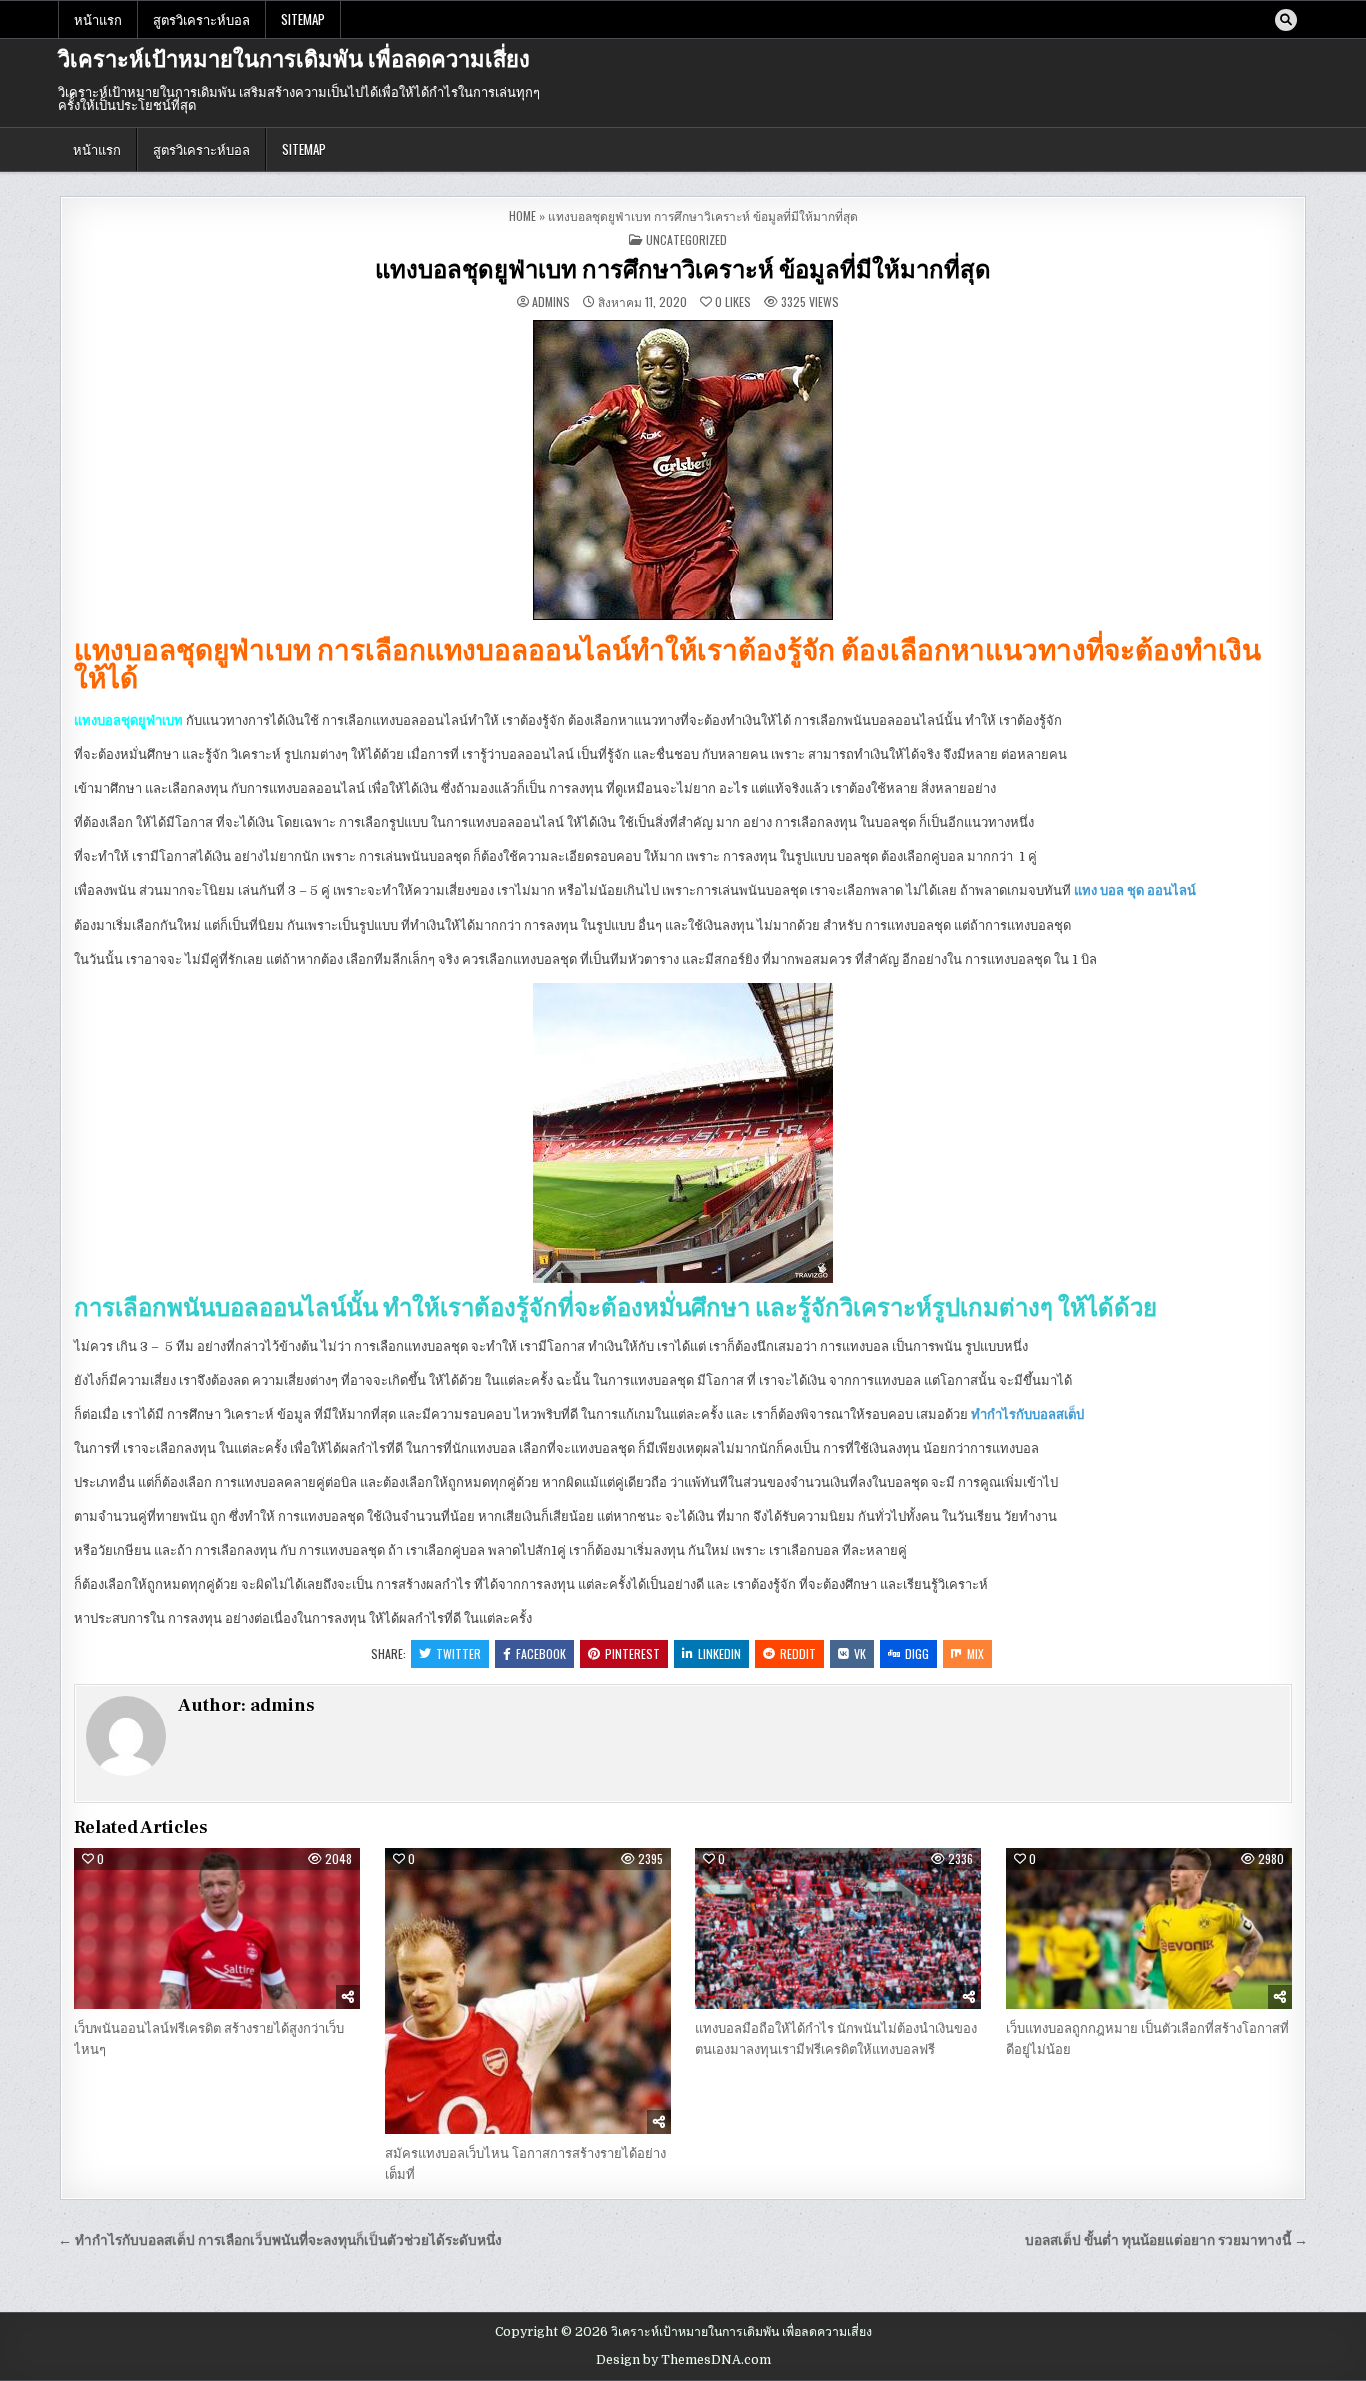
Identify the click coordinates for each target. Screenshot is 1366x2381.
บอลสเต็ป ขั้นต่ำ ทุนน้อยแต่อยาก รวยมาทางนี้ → (1166, 2240)
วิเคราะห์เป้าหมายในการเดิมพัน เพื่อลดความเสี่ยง (294, 60)
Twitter (458, 1653)
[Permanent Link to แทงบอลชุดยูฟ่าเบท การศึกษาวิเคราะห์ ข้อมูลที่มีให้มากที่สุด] (683, 470)
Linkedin (719, 1653)
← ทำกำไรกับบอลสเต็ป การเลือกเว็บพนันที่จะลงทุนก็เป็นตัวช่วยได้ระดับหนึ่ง (280, 2240)
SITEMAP (303, 19)
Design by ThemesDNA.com (683, 2360)
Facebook (541, 1653)
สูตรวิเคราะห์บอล (201, 19)
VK (860, 1653)
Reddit (798, 1653)
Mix (975, 1653)
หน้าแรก (98, 19)
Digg (917, 1653)
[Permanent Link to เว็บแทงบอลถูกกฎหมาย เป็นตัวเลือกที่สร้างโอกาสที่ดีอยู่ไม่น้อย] (1149, 1928)
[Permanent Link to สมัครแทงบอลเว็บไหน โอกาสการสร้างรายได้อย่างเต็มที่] (528, 1991)
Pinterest (632, 1653)
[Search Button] (1286, 20)
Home (522, 215)
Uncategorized (686, 239)
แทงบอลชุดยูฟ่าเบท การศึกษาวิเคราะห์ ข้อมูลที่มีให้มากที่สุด (683, 270)
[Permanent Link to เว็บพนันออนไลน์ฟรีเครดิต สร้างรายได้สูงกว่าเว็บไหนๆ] (217, 1928)
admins (551, 302)
